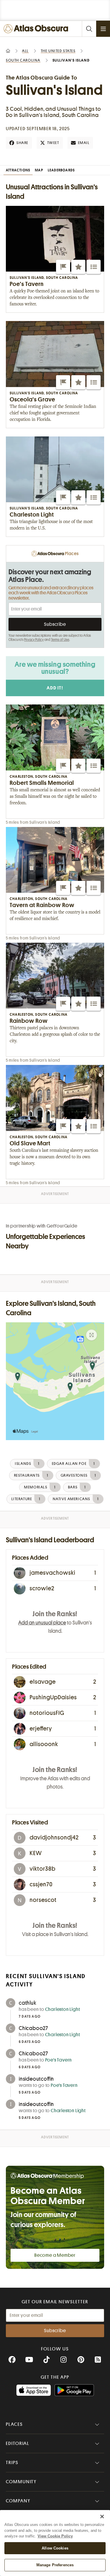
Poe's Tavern (59, 2060)
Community (21, 2482)
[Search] (89, 29)
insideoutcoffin (36, 2079)
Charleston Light (63, 2009)
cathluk (28, 2003)
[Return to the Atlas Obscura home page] (37, 29)
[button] (63, 267)
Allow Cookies (55, 2548)
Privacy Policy (34, 640)
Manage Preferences (55, 2565)
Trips (12, 2463)
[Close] (102, 2517)
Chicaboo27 (33, 2028)
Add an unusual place (42, 1623)
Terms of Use (60, 640)
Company (18, 2501)
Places (14, 2424)
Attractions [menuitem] (18, 170)
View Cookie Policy (55, 2536)
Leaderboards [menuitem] (61, 170)
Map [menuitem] (39, 170)
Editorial (18, 2443)
